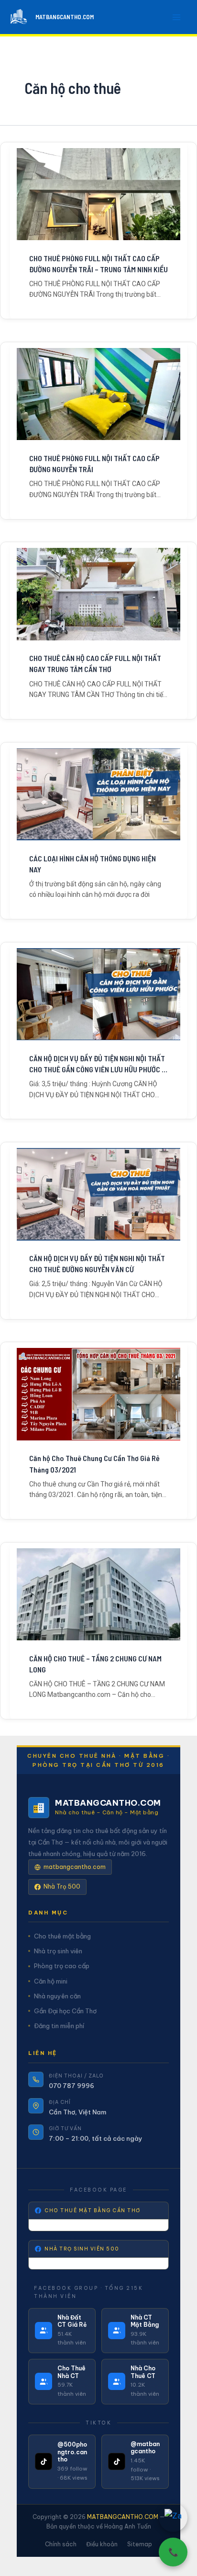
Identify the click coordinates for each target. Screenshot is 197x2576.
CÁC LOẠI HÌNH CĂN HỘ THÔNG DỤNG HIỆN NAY (93, 864)
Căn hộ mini (51, 1981)
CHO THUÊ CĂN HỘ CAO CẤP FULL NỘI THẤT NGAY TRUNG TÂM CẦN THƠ (95, 663)
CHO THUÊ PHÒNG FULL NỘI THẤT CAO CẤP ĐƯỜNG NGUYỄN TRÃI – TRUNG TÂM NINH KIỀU (98, 264)
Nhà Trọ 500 (62, 1886)
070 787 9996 (71, 2086)
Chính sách (61, 2544)
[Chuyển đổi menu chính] (177, 17)
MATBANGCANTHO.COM (65, 17)
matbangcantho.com (75, 1867)
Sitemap (140, 2544)
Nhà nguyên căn (57, 1996)
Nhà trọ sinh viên (58, 1951)
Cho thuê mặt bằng (62, 1936)
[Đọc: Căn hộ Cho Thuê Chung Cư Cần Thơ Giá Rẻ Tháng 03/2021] (98, 1394)
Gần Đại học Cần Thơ (65, 2011)
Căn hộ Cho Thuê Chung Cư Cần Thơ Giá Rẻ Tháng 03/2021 (94, 1463)
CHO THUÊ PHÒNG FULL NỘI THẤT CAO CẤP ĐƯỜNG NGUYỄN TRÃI (94, 464)
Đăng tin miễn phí (59, 2026)
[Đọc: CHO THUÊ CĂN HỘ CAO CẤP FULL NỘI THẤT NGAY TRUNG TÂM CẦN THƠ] (98, 594)
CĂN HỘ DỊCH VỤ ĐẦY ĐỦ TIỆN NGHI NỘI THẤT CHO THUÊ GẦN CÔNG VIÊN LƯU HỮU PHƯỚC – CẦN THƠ (97, 1064)
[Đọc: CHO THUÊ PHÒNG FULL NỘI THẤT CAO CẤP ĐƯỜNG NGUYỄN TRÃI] (98, 394)
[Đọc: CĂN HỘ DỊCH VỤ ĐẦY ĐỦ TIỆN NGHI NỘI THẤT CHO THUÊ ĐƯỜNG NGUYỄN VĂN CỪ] (98, 1194)
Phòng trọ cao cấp (62, 1966)
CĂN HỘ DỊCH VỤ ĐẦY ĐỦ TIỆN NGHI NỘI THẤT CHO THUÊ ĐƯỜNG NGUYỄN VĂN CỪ (97, 1264)
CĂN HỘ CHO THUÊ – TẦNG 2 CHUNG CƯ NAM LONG (95, 1664)
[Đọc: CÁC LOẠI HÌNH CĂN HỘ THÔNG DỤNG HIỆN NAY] (98, 794)
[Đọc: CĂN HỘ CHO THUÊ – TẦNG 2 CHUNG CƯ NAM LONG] (98, 1594)
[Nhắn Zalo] (173, 2518)
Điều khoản (102, 2544)
